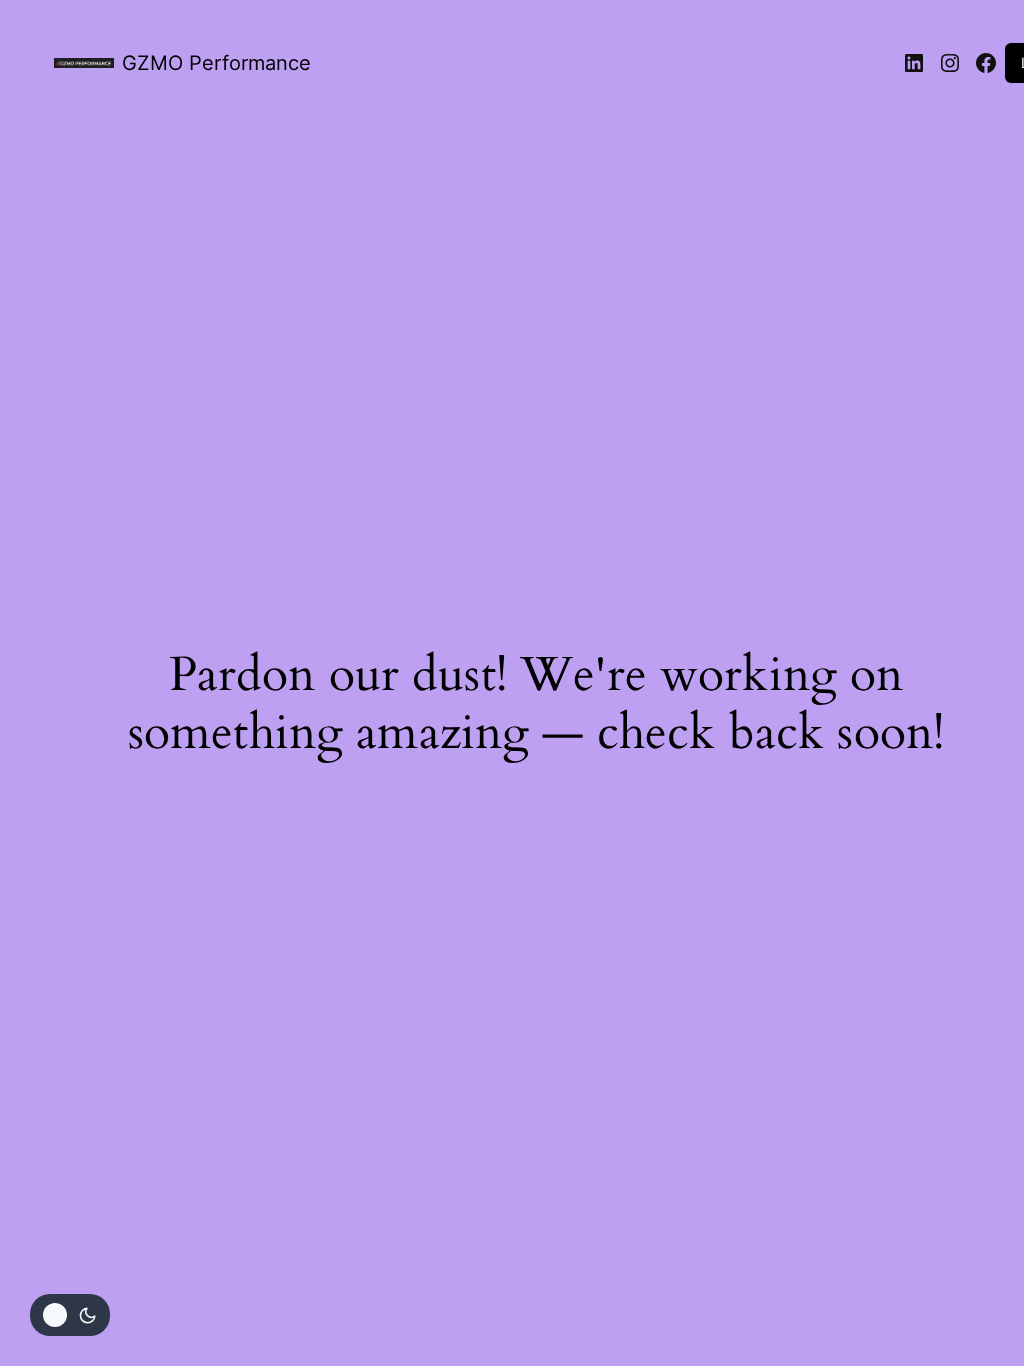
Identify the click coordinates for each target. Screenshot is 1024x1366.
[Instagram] (950, 63)
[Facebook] (986, 63)
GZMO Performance (216, 63)
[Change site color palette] (70, 1315)
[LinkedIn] (914, 63)
